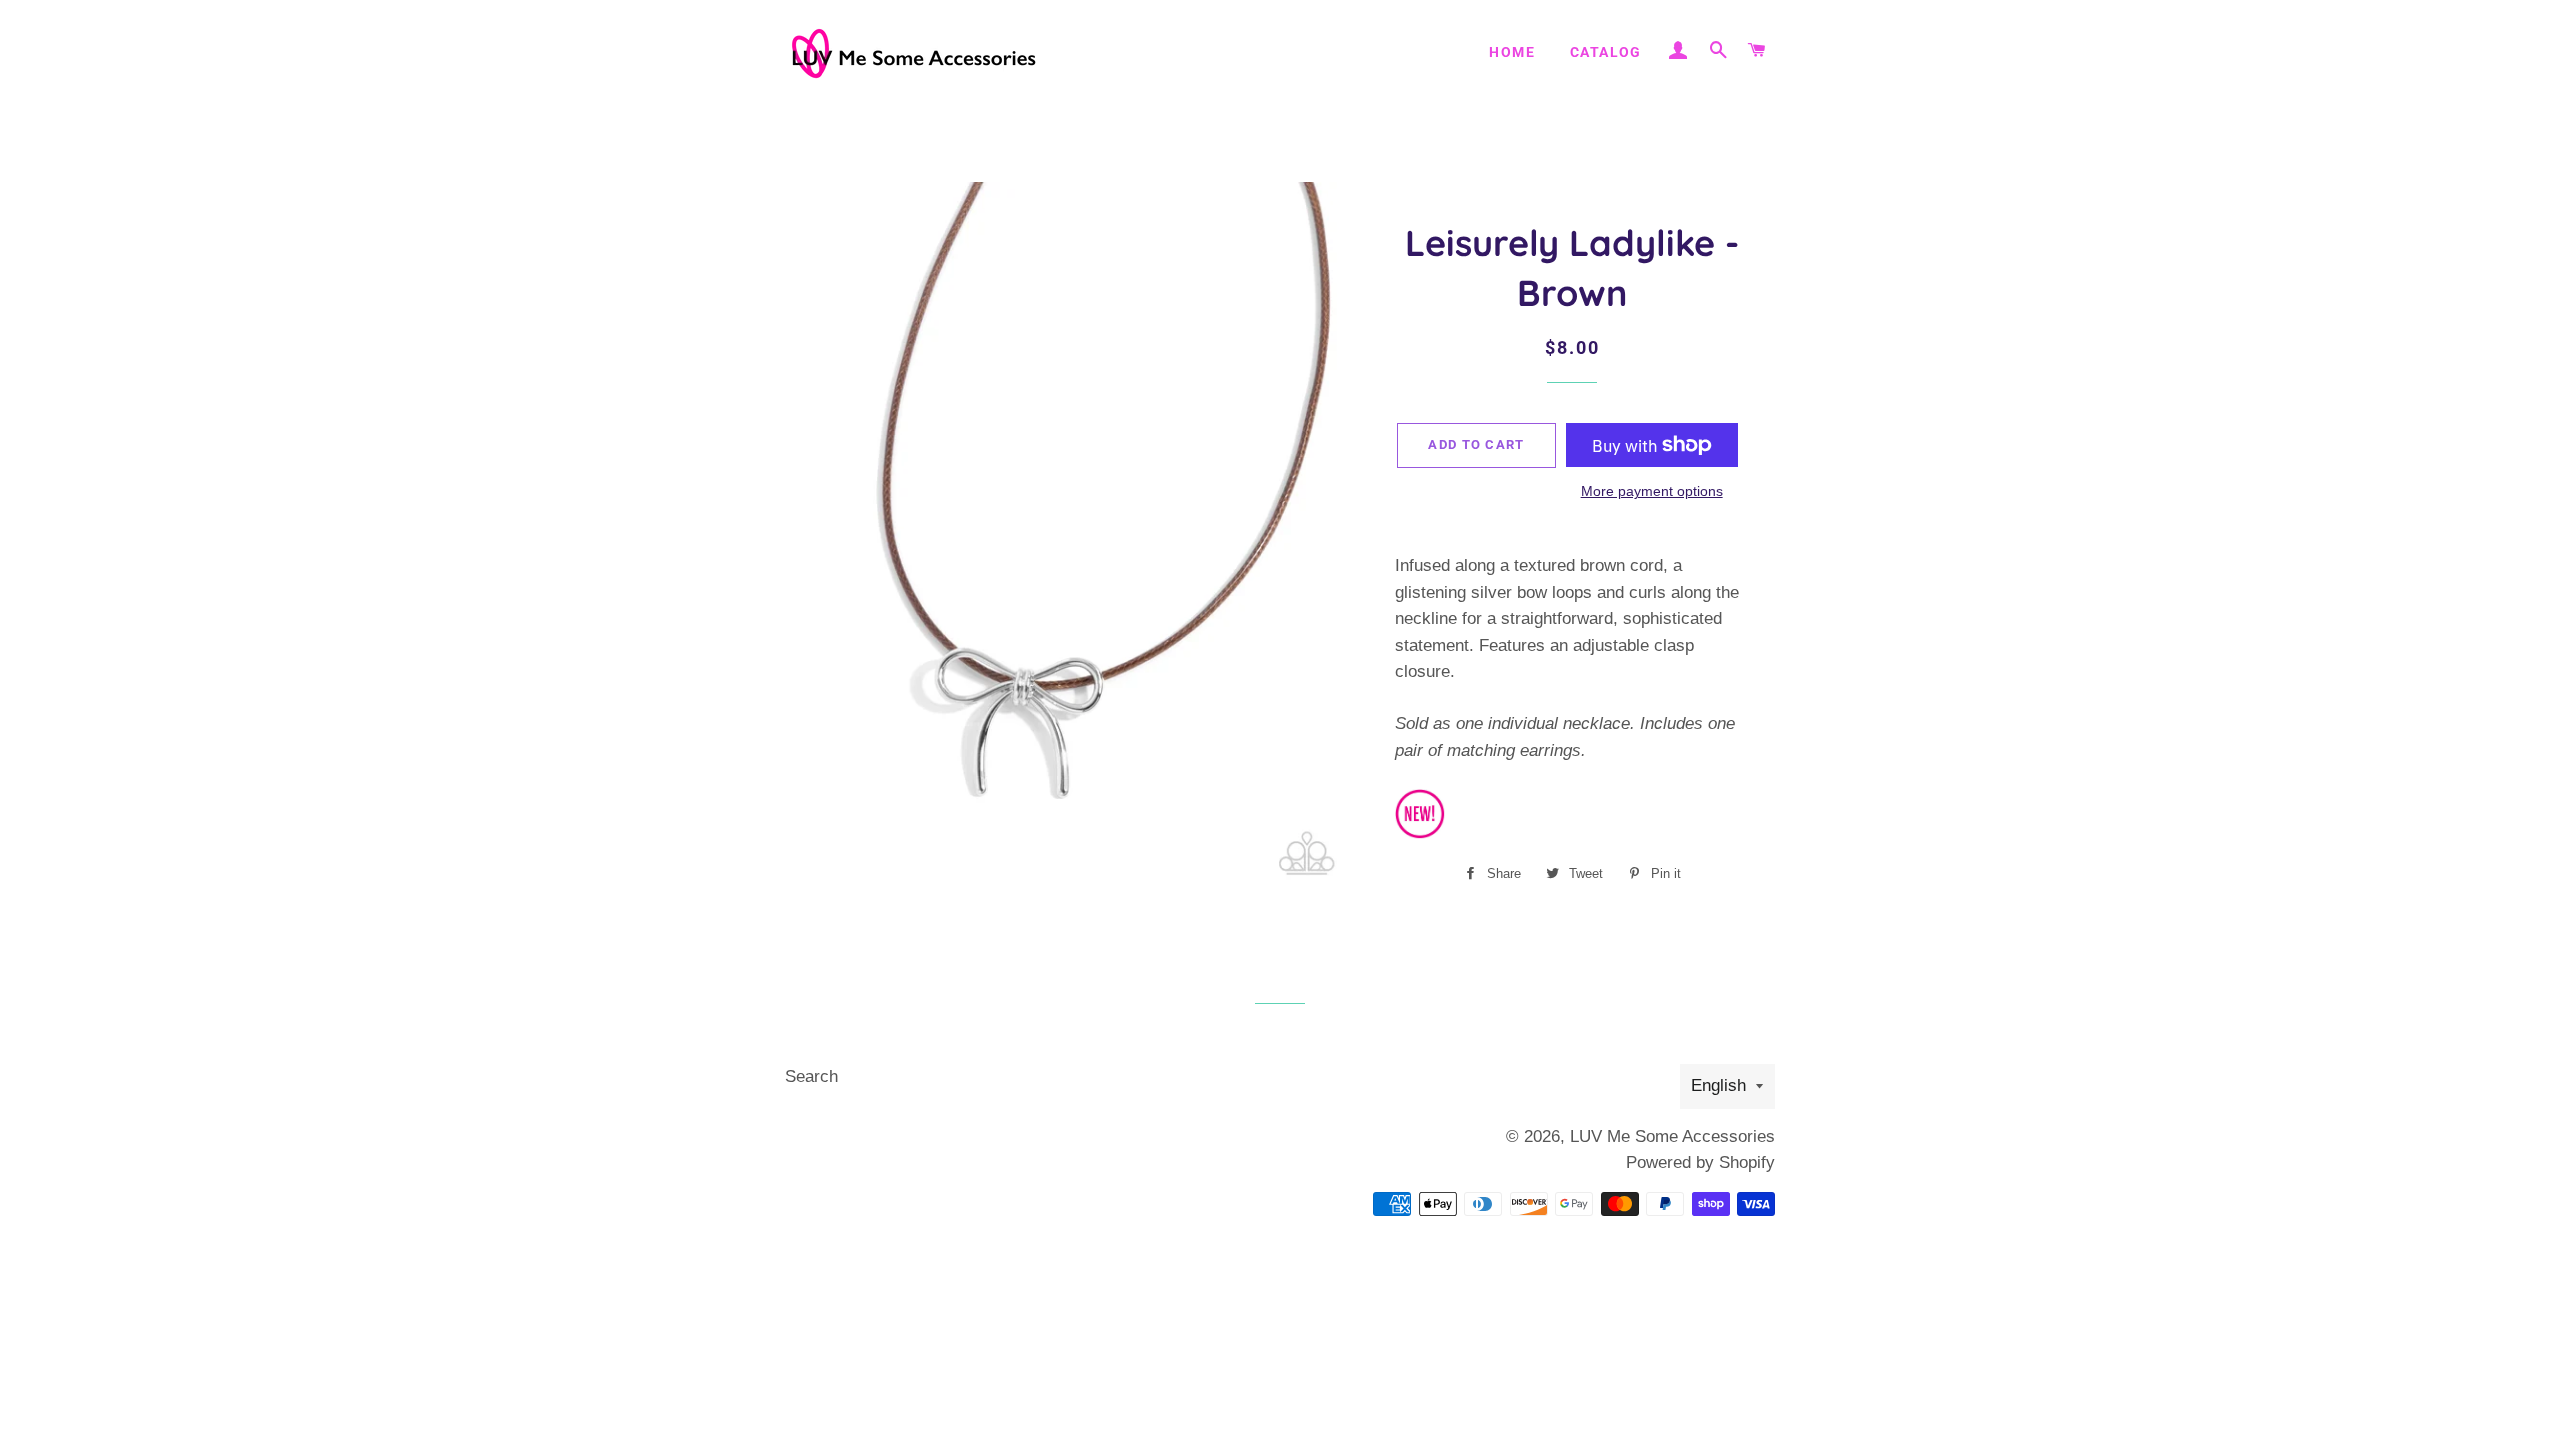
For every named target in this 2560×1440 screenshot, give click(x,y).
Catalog (1606, 52)
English (1718, 1085)
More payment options (1652, 491)
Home (1512, 52)
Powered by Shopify (1700, 1162)
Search (811, 1076)
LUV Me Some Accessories (1672, 1136)
